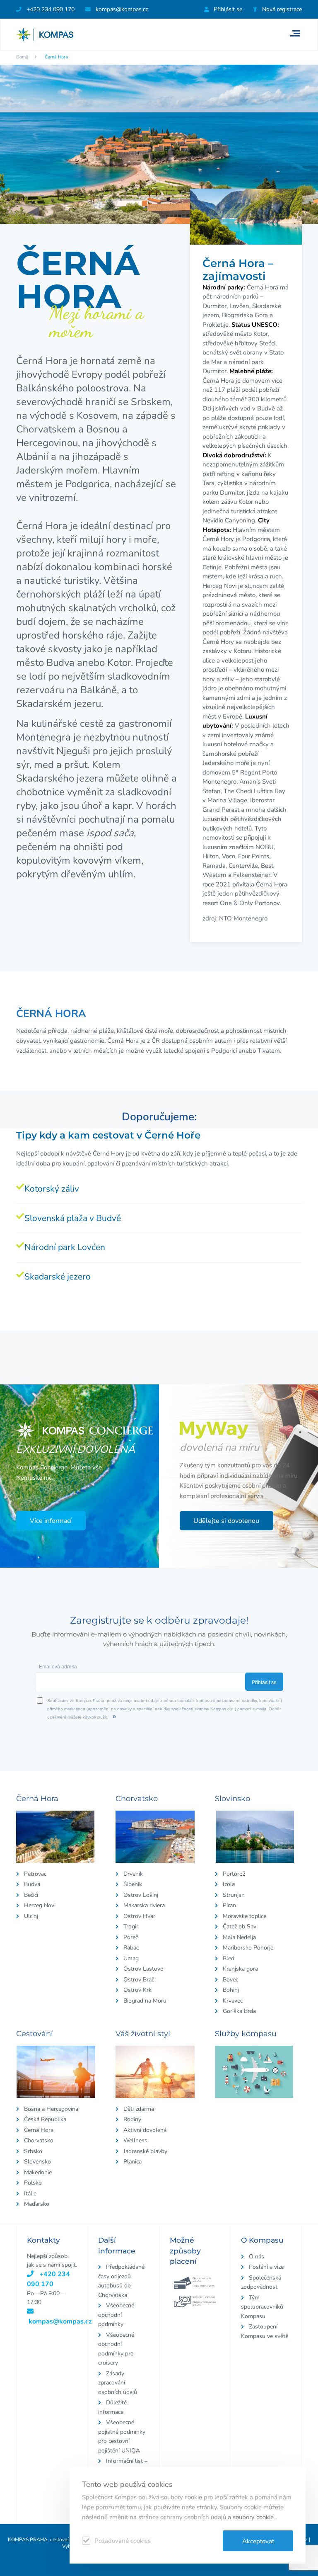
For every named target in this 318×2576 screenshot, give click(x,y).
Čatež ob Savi (240, 1927)
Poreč (131, 1937)
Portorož (234, 1874)
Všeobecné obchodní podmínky (116, 2315)
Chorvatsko (39, 2140)
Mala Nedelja (239, 1937)
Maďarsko (37, 2204)
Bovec (230, 1980)
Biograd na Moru (145, 2001)
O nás (257, 2257)
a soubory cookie (252, 2517)
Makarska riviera (144, 1905)
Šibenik (133, 1884)
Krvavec (233, 2001)
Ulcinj (31, 1916)
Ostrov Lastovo (143, 1969)
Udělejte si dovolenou (226, 1521)
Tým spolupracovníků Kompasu (262, 2307)
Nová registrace (281, 9)
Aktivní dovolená (145, 2130)
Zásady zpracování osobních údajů (118, 2383)
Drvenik (133, 1874)
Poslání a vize (266, 2267)
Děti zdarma (139, 2109)
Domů (22, 57)
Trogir (131, 1927)
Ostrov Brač (139, 1980)
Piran (229, 1905)
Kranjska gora (240, 1969)
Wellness (135, 2140)
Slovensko (37, 2162)
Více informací (51, 1521)
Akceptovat (258, 2541)
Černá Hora (39, 2130)
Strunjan (234, 1895)
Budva (32, 1884)
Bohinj (231, 1990)
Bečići (31, 1895)
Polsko (33, 2183)
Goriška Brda (239, 2011)
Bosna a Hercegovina (51, 2109)
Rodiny (132, 2119)
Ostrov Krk (137, 1990)
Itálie (30, 2194)
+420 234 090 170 (50, 9)
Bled (229, 1958)
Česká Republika (45, 2119)
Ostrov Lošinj (141, 1895)
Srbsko (33, 2151)
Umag (131, 1958)
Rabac (131, 1948)
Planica (132, 2162)
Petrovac (35, 1874)
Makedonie (38, 2172)
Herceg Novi (40, 1905)
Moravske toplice (245, 1916)
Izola (229, 1884)
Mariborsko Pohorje (248, 1948)
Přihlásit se (227, 9)
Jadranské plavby (145, 2151)
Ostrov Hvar (139, 1916)
